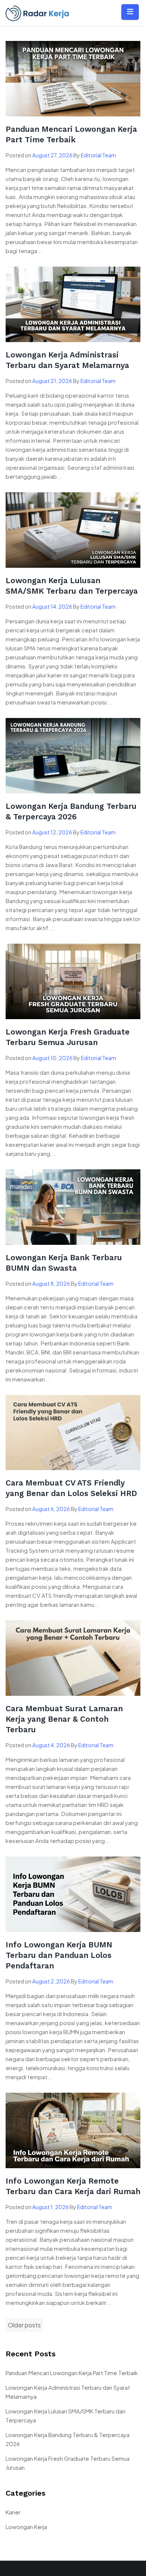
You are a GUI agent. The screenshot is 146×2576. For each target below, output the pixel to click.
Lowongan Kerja (26, 2527)
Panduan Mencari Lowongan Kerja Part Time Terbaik (72, 2373)
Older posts (24, 2325)
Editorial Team (98, 155)
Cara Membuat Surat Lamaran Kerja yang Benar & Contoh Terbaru (64, 1719)
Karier (13, 2512)
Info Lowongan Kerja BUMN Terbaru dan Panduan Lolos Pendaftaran (59, 1955)
